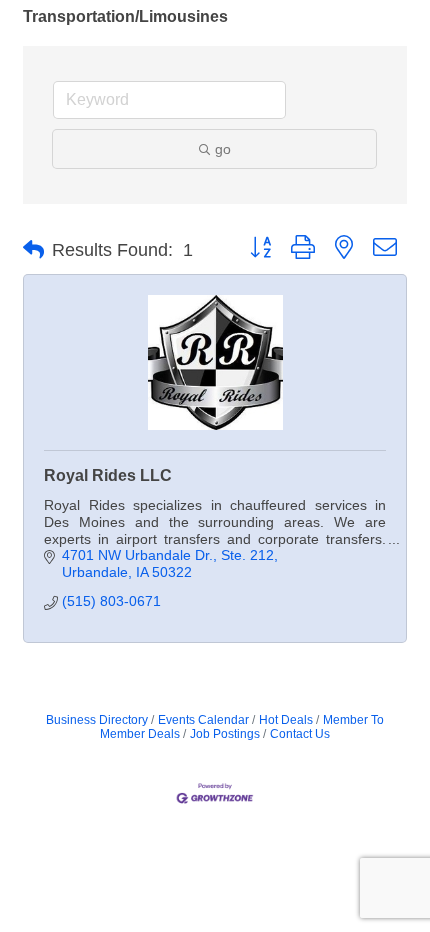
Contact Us (300, 734)
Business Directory (97, 720)
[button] (33, 250)
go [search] (223, 149)
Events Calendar (203, 720)
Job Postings (225, 734)
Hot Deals (286, 720)
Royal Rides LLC (108, 475)
